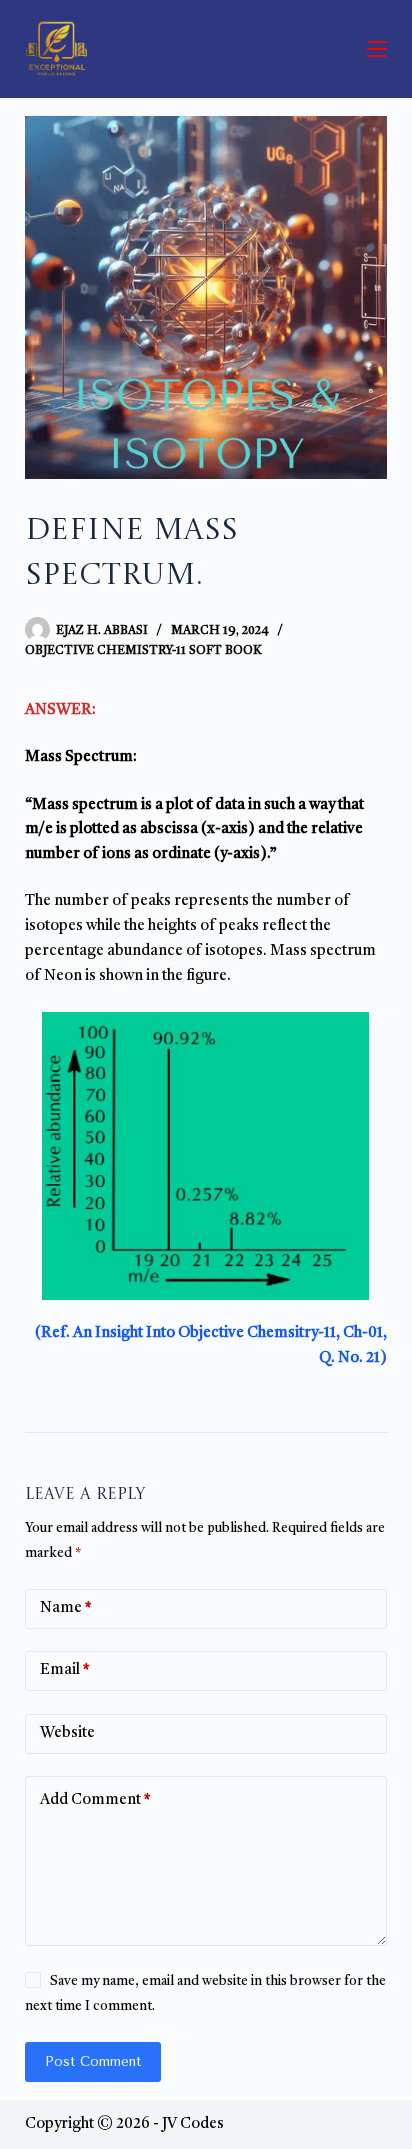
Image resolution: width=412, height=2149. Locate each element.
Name (66, 1608)
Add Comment (95, 1800)
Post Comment (93, 2061)
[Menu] (377, 49)
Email (65, 1670)
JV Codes (193, 2124)
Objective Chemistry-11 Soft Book (143, 651)
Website (67, 1733)
